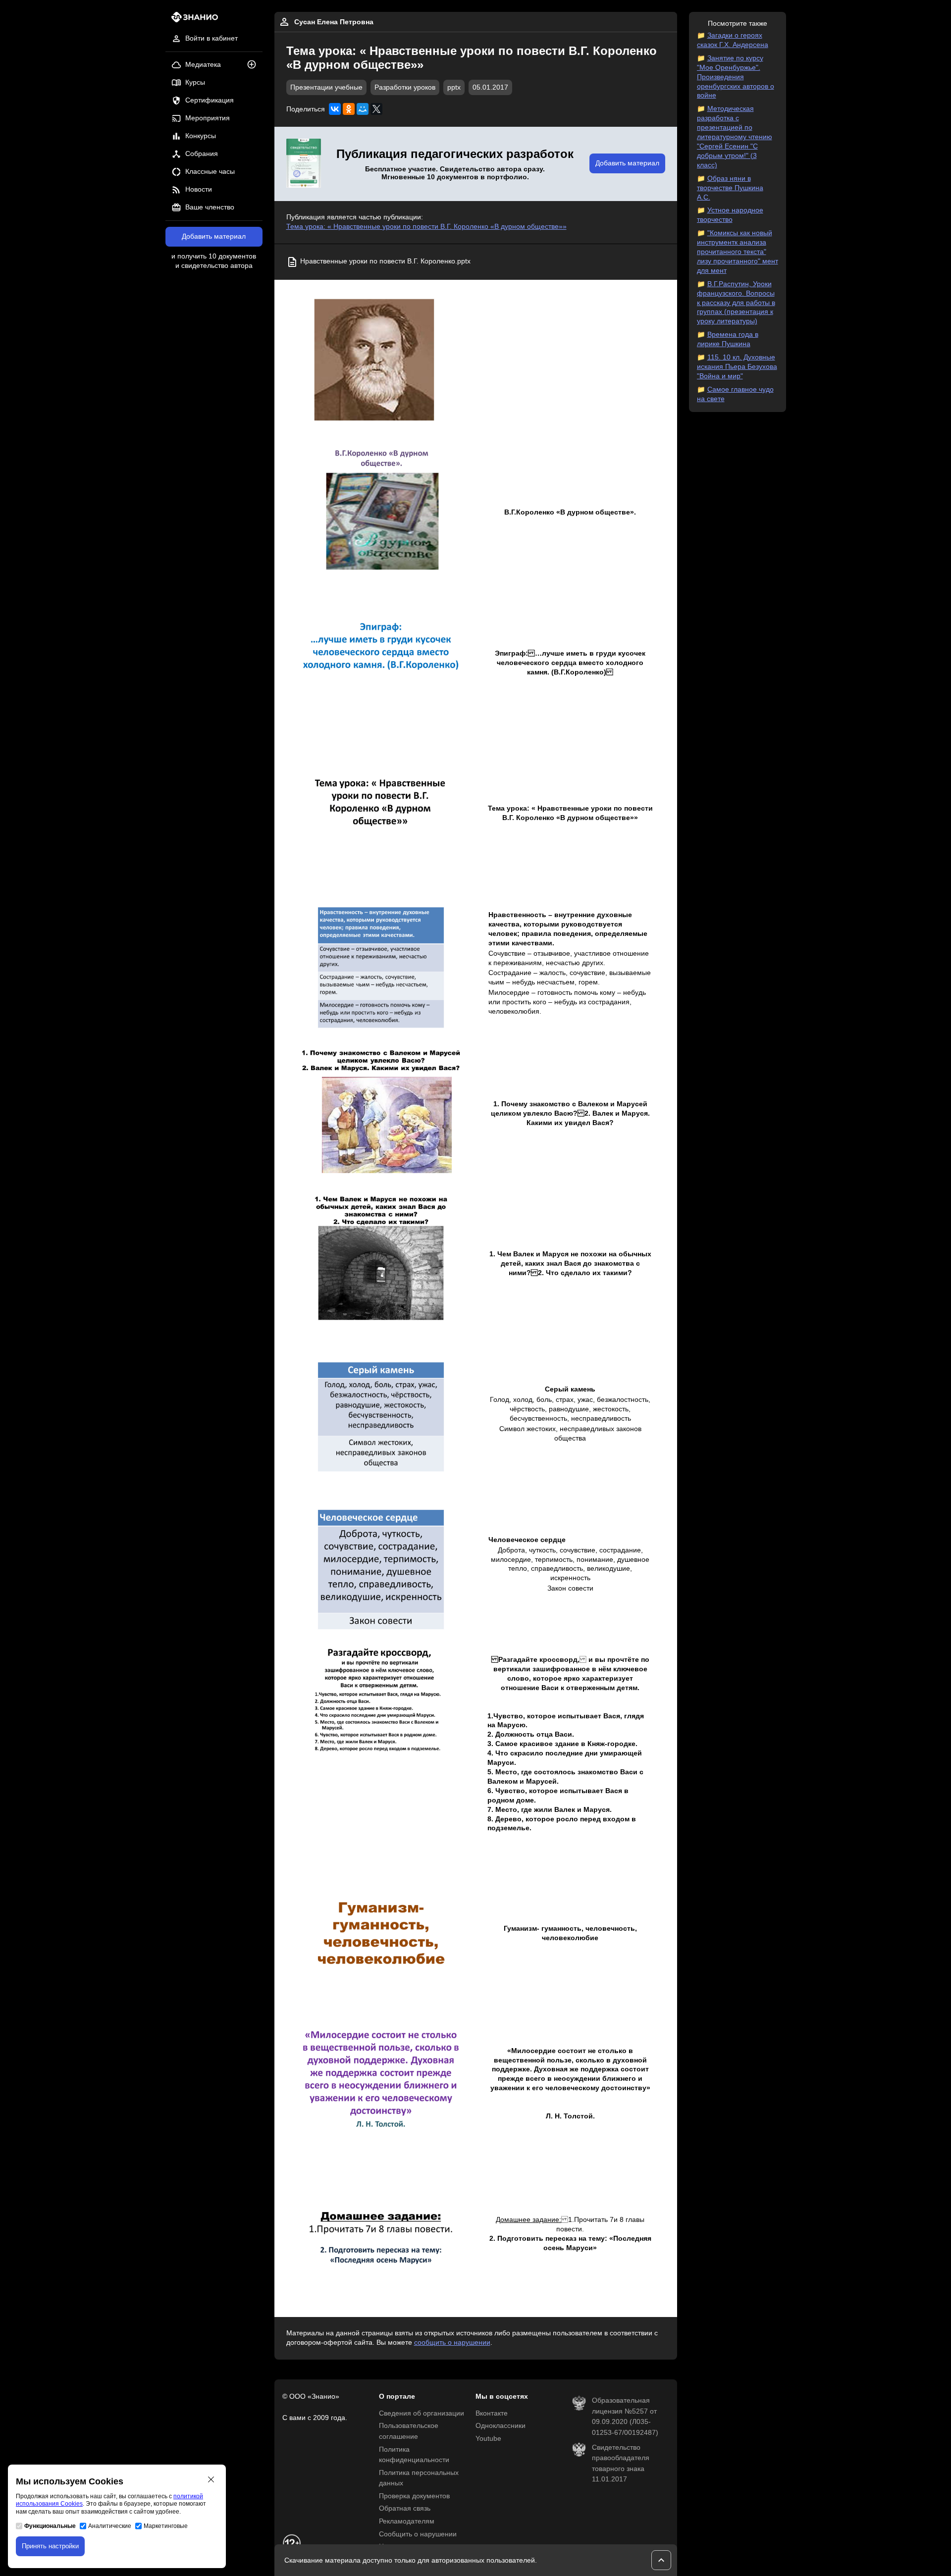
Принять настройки (50, 2546)
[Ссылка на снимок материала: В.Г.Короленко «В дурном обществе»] (381, 513)
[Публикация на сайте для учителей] (304, 164)
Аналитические (110, 2526)
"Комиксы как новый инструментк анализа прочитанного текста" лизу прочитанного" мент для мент (738, 252)
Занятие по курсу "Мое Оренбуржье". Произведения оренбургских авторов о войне (736, 77)
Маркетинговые (166, 2526)
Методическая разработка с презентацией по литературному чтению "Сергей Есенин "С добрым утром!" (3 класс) (735, 137)
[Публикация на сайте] (255, 65)
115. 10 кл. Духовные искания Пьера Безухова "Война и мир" (737, 367)
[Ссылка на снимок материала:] (381, 363)
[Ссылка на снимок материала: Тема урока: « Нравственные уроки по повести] (381, 813)
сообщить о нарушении (452, 2343)
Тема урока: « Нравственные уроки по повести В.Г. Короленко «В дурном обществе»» (426, 227)
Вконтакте (492, 2413)
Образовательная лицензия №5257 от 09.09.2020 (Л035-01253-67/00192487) (625, 2417)
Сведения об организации (422, 2413)
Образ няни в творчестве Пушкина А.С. (730, 188)
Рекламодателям (407, 2521)
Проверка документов (414, 2496)
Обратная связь (405, 2508)
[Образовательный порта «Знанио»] (192, 20)
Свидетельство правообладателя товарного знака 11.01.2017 (621, 2464)
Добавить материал (214, 236)
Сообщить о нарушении (418, 2534)
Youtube (488, 2439)
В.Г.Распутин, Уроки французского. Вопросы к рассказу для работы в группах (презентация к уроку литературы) (736, 303)
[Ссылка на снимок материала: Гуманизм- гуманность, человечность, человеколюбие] (381, 1933)
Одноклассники (501, 2426)
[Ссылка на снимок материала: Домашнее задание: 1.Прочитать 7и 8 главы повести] (381, 2234)
